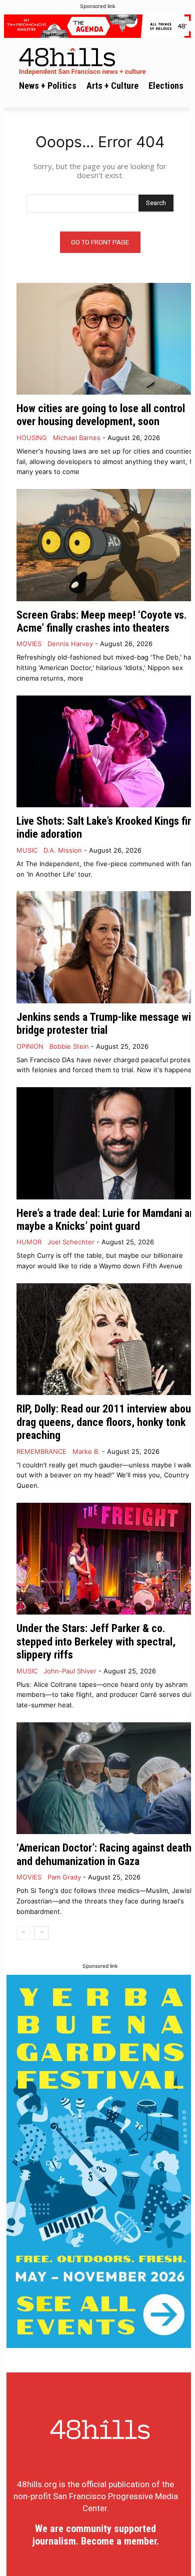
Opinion (30, 1047)
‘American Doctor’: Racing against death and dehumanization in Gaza (104, 1854)
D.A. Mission (63, 850)
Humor (29, 1242)
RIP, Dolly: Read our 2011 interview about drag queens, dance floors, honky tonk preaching (105, 1422)
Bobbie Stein (69, 1046)
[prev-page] (23, 1933)
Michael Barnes (77, 438)
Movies (29, 644)
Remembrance (41, 1452)
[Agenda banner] (97, 26)
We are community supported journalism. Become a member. (96, 2535)
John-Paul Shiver (70, 1671)
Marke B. (86, 1451)
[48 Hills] (100, 60)
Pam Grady (64, 1877)
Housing (32, 438)
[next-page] (41, 1933)
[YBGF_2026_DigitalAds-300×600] (100, 2161)
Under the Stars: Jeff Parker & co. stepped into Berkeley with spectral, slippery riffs (96, 1641)
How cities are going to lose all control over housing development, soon (101, 415)
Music (27, 850)
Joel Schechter (71, 1242)
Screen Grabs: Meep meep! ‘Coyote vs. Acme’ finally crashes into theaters (102, 621)
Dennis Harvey (70, 644)
